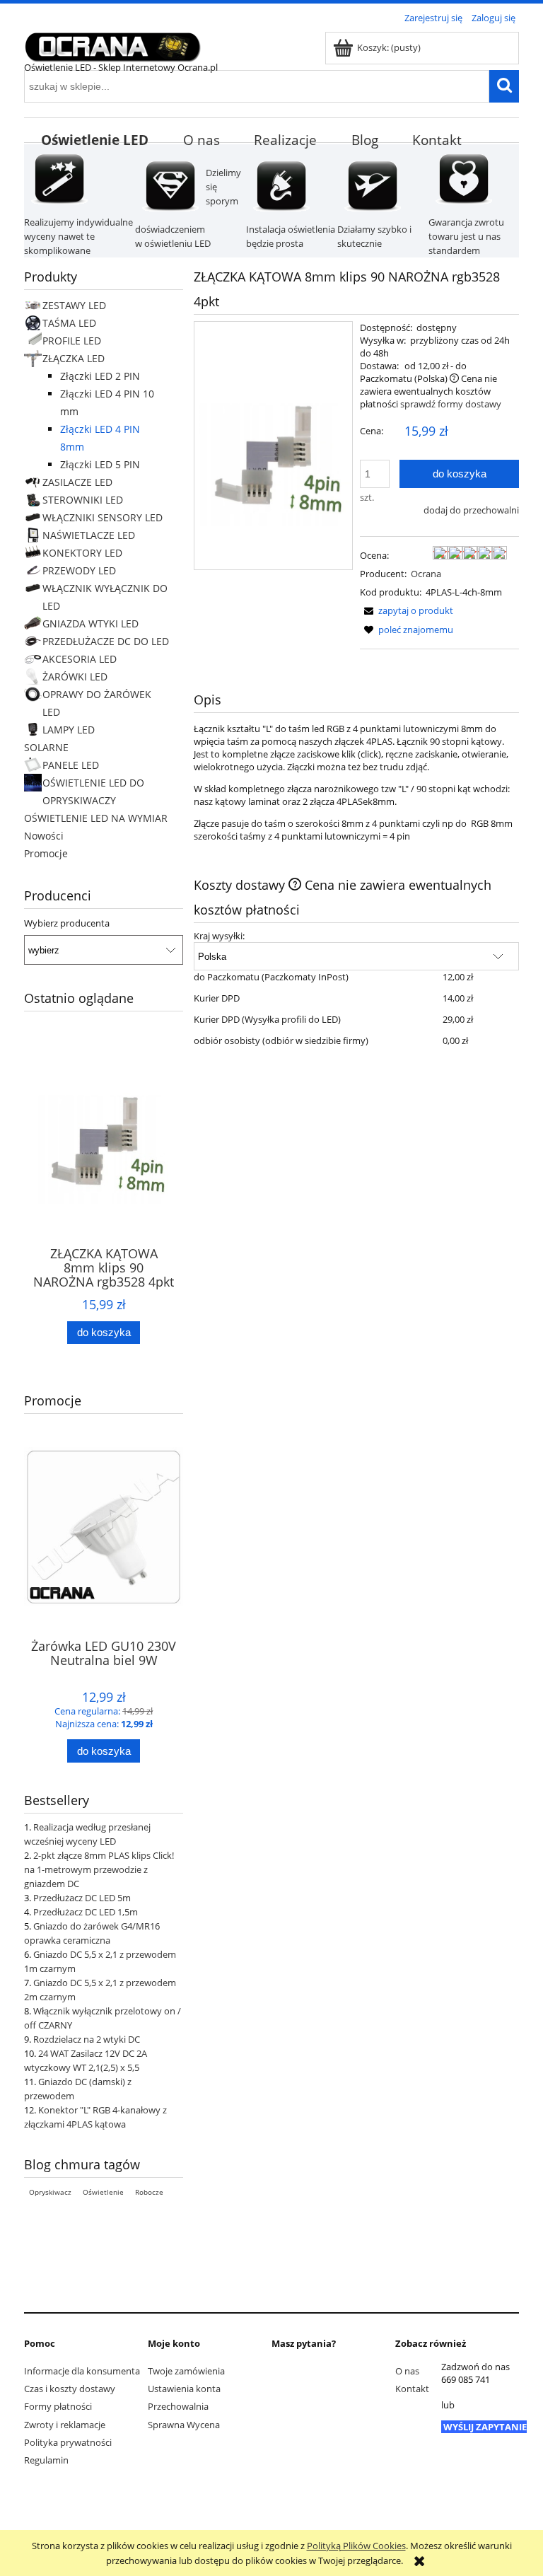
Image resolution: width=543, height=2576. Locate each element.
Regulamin (46, 2460)
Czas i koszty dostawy (70, 2389)
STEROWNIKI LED (83, 500)
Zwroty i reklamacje (65, 2425)
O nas (407, 2371)
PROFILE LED (72, 341)
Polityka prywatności (68, 2442)
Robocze (149, 2192)
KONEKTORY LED (82, 553)
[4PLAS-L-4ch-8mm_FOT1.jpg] (273, 446)
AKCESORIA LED (80, 659)
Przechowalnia (178, 2406)
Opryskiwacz (50, 2192)
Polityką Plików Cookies (356, 2546)
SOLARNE (46, 747)
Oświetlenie (103, 2192)
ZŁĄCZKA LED (74, 358)
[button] (407, 610)
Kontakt (412, 2389)
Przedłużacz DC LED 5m (82, 1898)
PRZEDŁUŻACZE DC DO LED (106, 641)
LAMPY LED (69, 730)
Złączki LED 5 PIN (100, 464)
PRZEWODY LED (79, 570)
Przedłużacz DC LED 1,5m (86, 1912)
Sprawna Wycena (184, 2425)
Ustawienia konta (184, 2389)
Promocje (46, 853)
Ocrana (426, 574)
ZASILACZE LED (77, 482)
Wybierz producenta (67, 923)
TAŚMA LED (69, 323)
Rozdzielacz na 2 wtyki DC (87, 2039)
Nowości (44, 836)
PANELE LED (71, 765)
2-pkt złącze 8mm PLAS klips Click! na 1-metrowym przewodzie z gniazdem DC (99, 1869)
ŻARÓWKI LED (75, 677)
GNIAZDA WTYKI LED (90, 623)
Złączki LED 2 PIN (100, 376)
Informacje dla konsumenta (82, 2371)
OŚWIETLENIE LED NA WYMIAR (96, 818)
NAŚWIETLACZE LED (89, 535)
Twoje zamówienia (186, 2371)
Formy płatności (58, 2406)
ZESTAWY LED (74, 305)
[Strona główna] (112, 45)
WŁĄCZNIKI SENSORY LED (103, 517)
